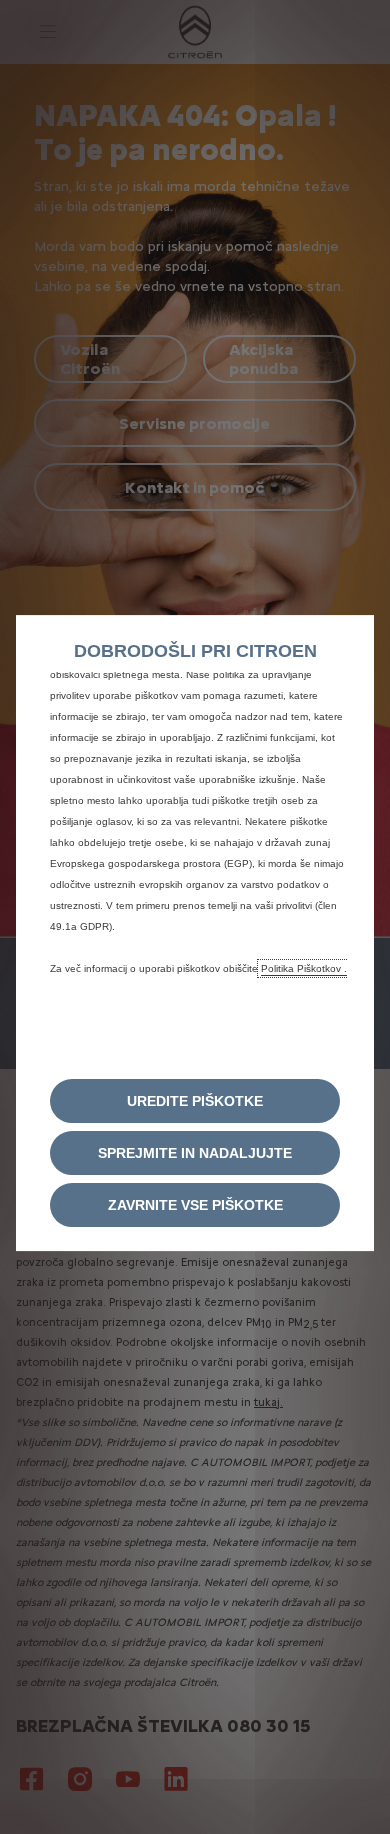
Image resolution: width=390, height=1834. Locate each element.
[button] (195, 1101)
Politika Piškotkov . (304, 968)
